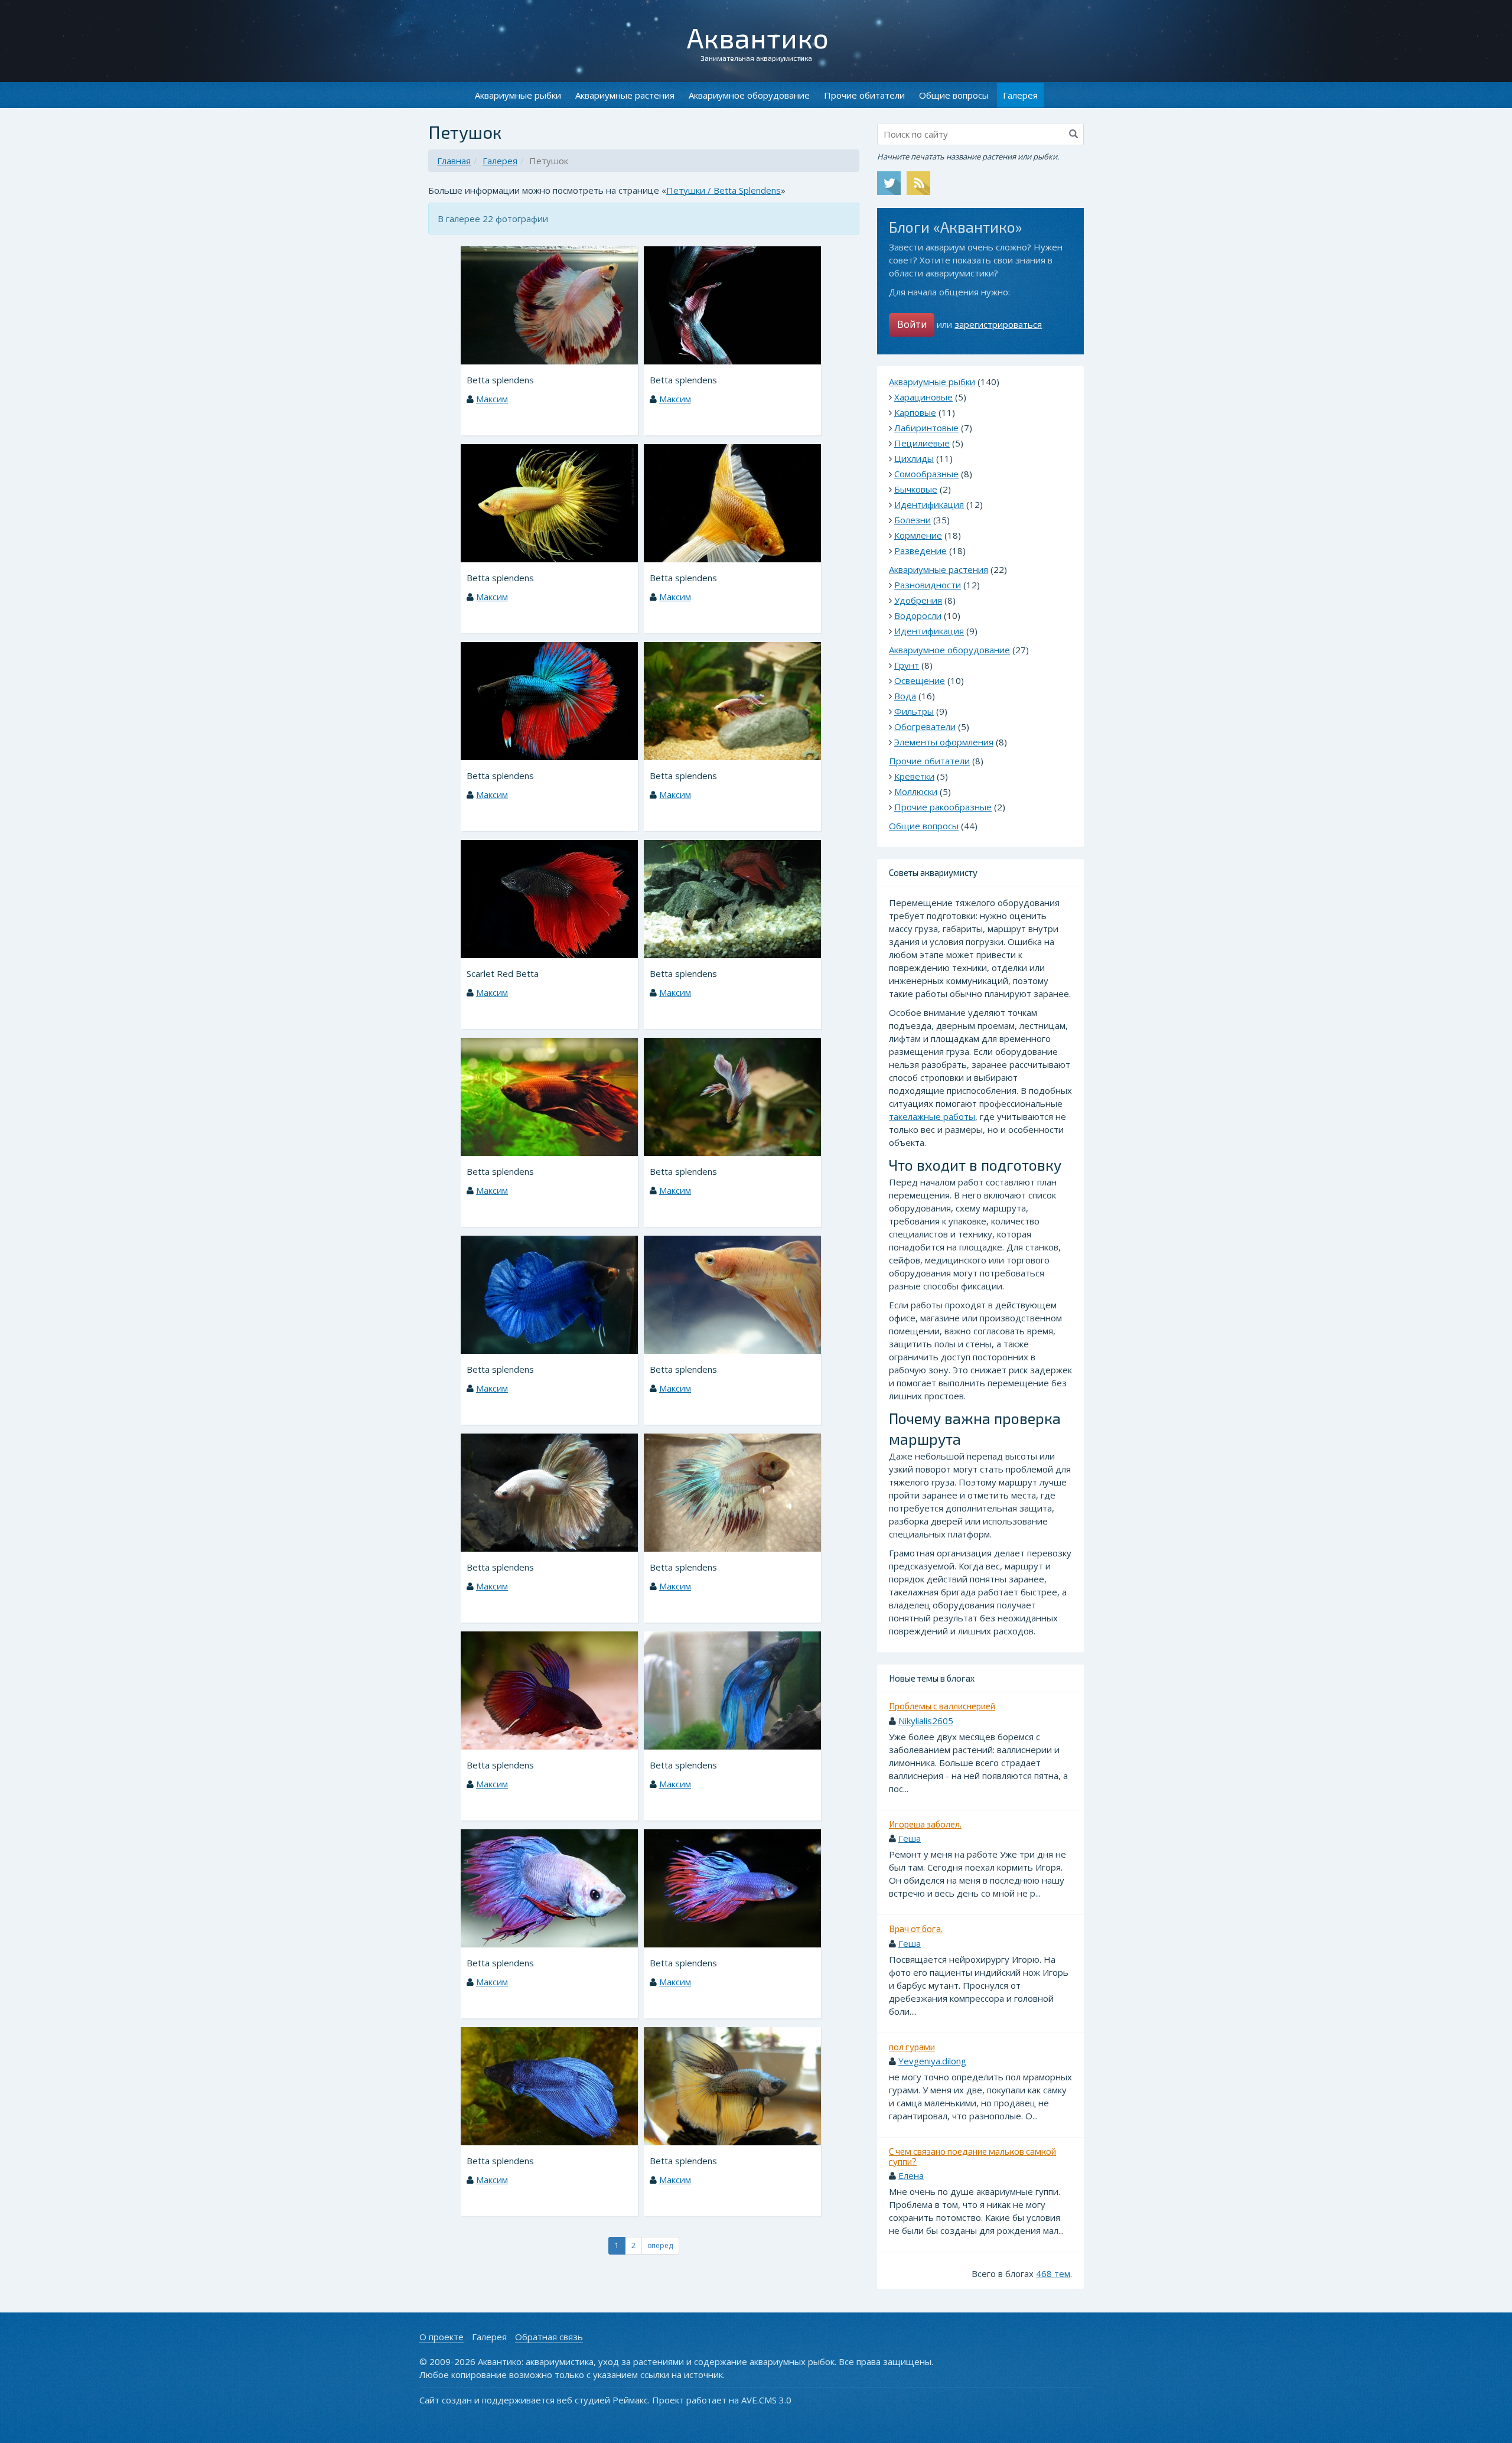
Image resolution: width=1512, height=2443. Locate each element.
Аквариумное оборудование (749, 95)
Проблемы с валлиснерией (942, 1706)
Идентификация (929, 504)
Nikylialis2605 (926, 1721)
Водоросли (918, 615)
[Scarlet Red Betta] (549, 898)
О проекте (441, 2337)
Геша (910, 1838)
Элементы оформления (944, 742)
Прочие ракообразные (943, 807)
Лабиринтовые (926, 428)
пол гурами (912, 2047)
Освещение (920, 680)
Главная (454, 161)
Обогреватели (925, 727)
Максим (492, 399)
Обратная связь (549, 2337)
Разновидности (928, 585)
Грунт (907, 665)
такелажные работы (932, 1116)
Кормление (918, 535)
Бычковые (916, 489)
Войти (912, 324)
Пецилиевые (922, 443)
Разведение (920, 551)
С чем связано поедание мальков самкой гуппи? (972, 2156)
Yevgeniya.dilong (932, 2061)
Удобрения (918, 600)
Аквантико (758, 37)
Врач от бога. (916, 1929)
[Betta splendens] (549, 304)
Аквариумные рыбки (518, 95)
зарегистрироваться (998, 324)
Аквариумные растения (625, 95)
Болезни (913, 520)
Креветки (914, 776)
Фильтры (914, 711)
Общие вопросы (954, 95)
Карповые (915, 412)
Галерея (500, 161)
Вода (905, 696)
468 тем (1053, 2273)
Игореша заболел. (925, 1824)
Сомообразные (926, 474)
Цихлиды (914, 458)
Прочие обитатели (864, 95)
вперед (660, 2245)
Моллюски (916, 791)
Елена (911, 2175)
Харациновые (923, 397)
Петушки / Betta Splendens (724, 190)
